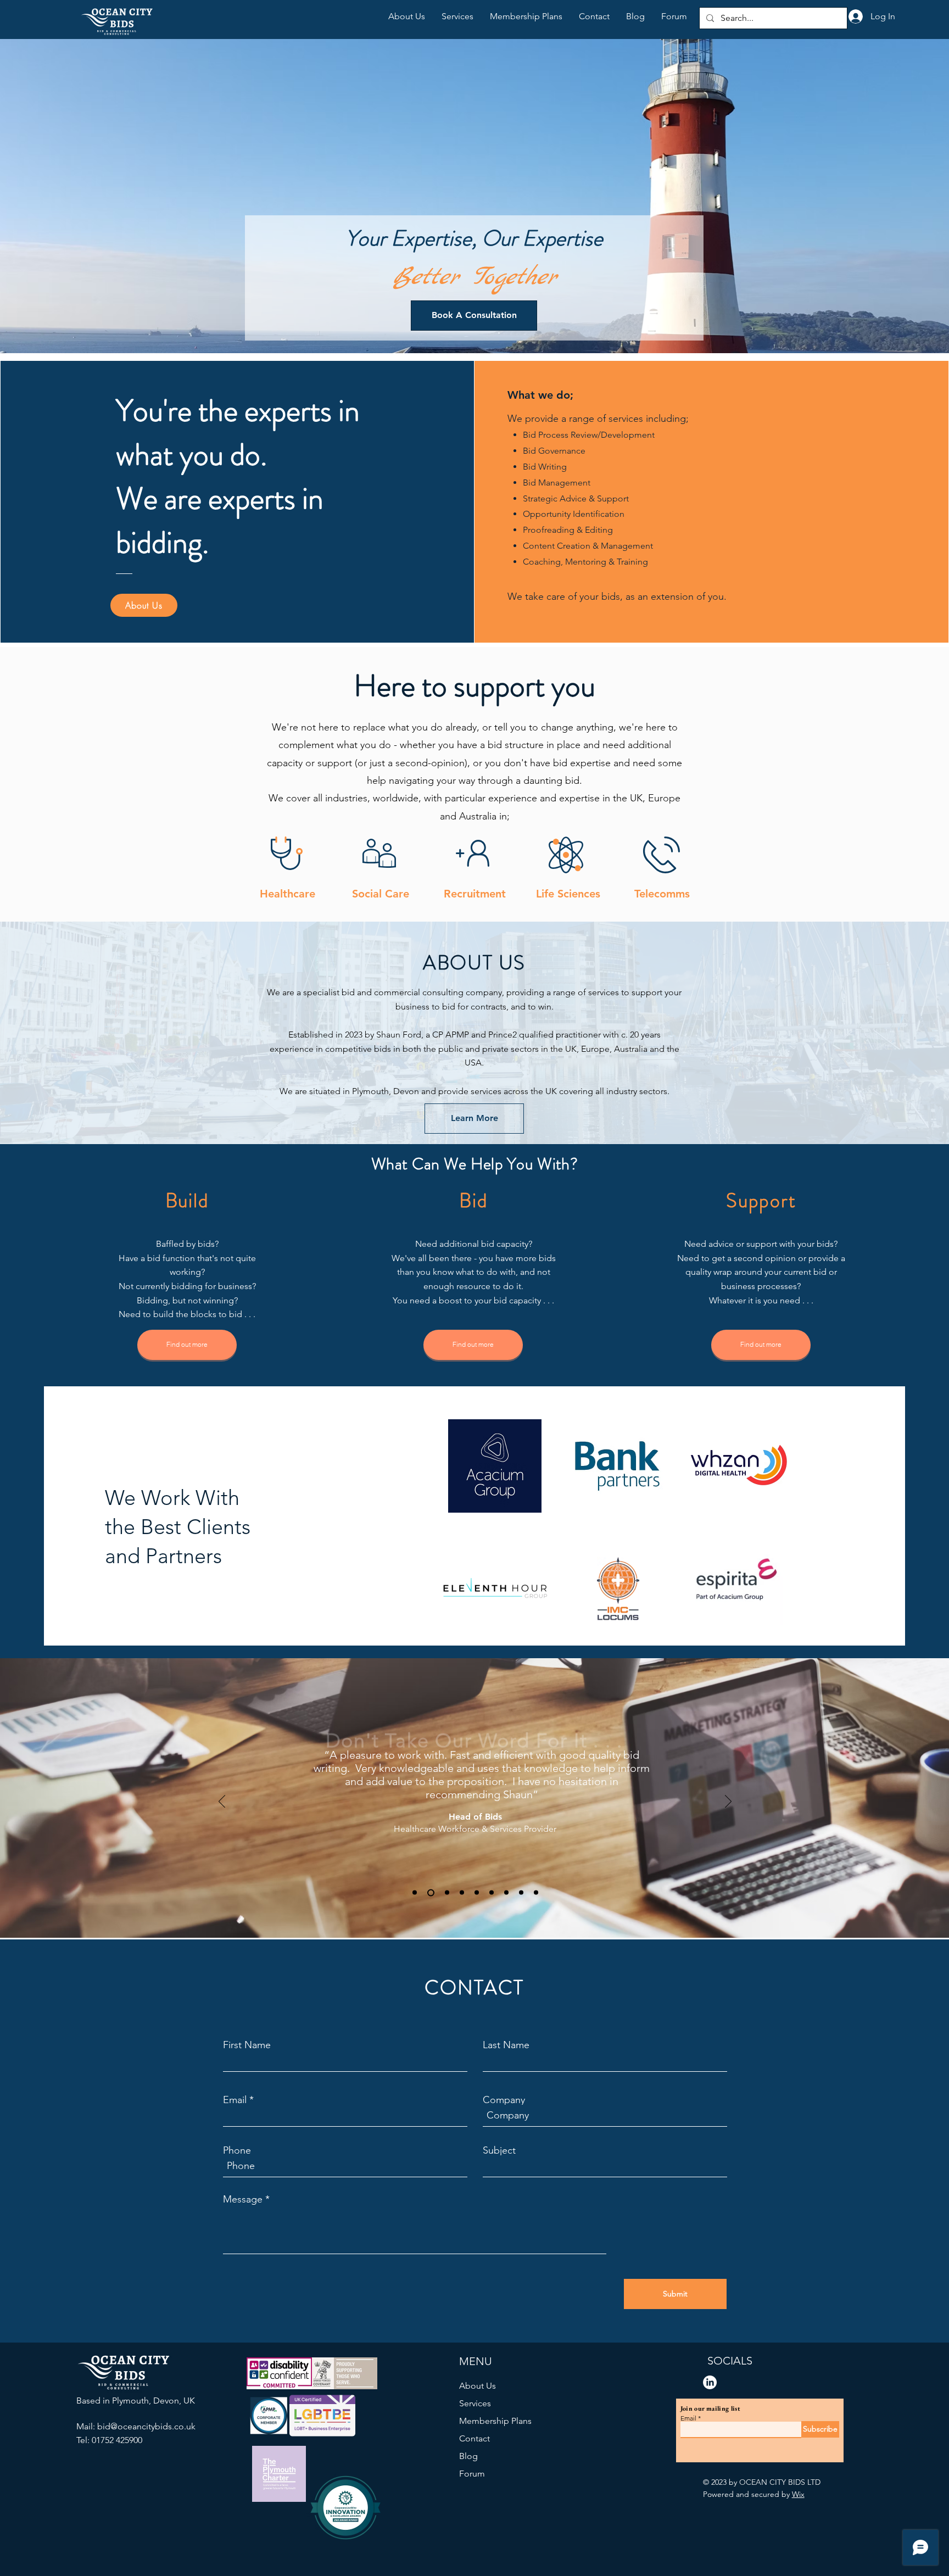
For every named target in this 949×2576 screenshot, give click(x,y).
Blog (468, 2456)
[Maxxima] (492, 1893)
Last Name (506, 2045)
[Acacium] (477, 1893)
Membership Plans (495, 2421)
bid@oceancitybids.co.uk (146, 2426)
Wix (798, 2494)
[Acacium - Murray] (462, 1893)
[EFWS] (536, 1893)
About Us (478, 2386)
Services (475, 2403)
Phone (237, 2150)
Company (504, 2100)
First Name (247, 2045)
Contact (474, 2438)
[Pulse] (506, 1893)
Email (235, 2100)
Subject (499, 2150)
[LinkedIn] (710, 2382)
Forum (472, 2474)
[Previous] (222, 1802)
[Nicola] (431, 1892)
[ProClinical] (521, 1893)
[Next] (728, 1802)
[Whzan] (415, 1893)
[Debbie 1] (447, 1893)
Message (243, 2199)
